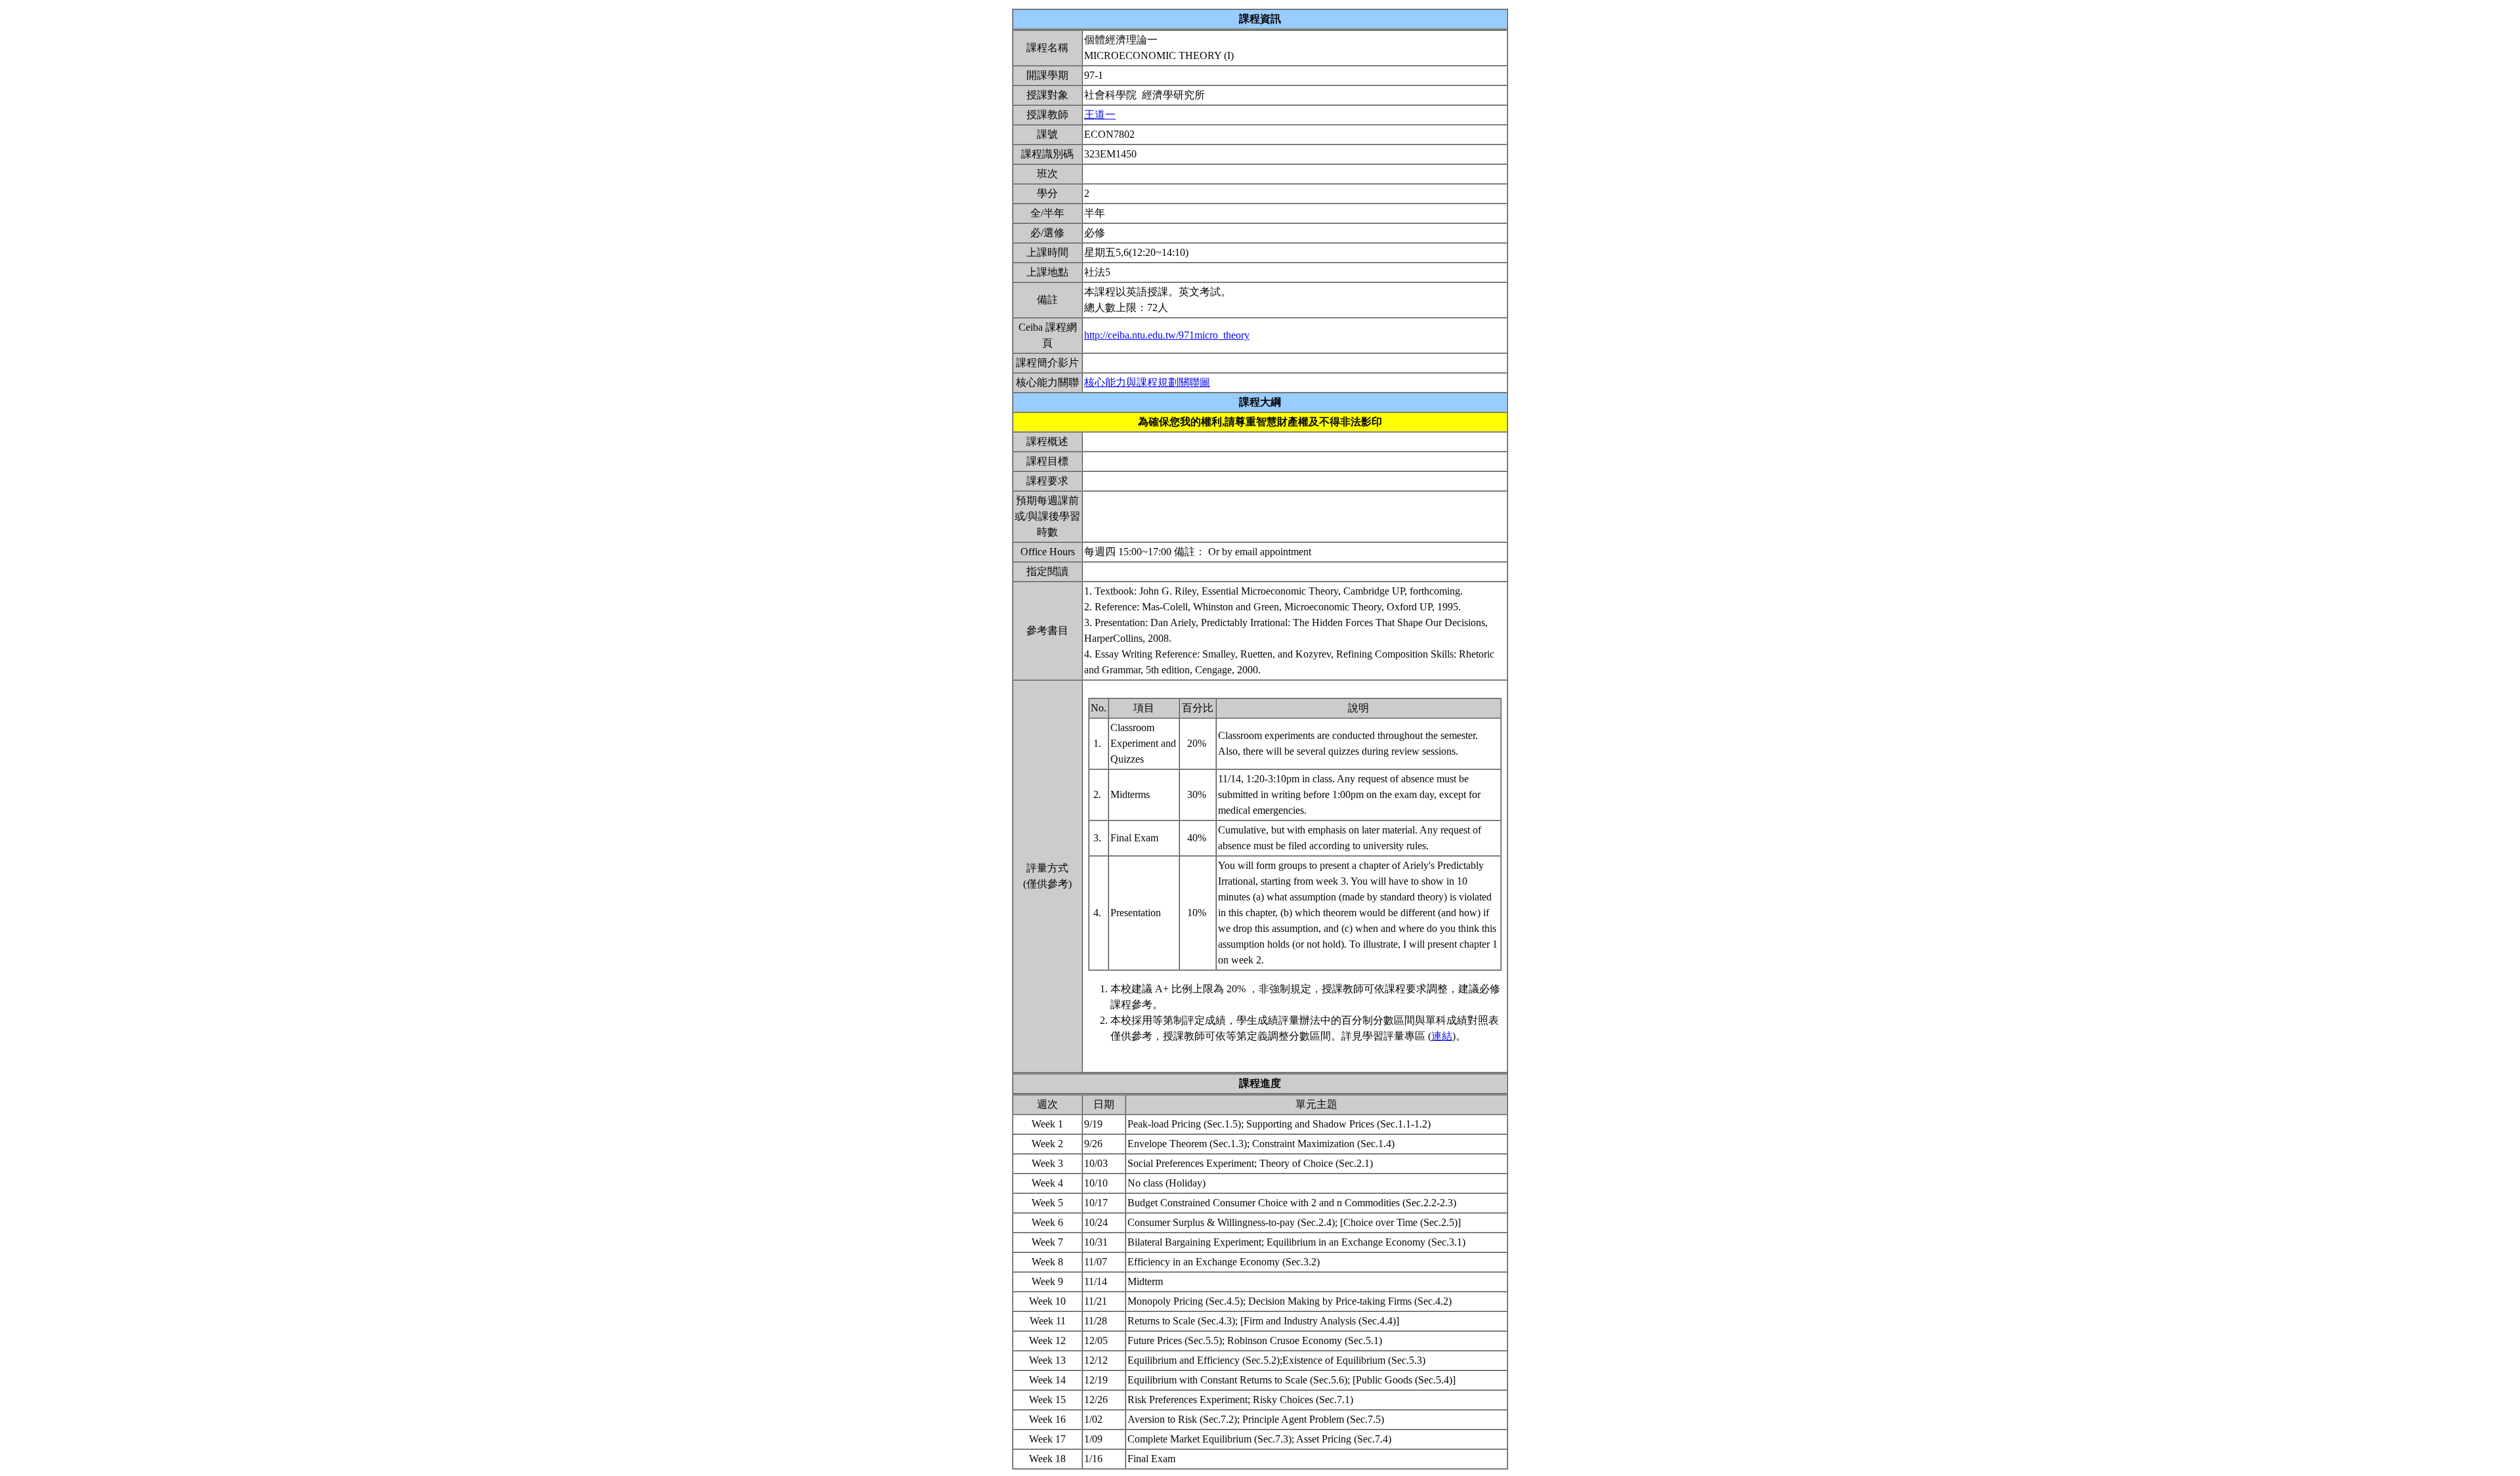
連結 (1442, 1036)
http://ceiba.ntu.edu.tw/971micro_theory (1167, 335)
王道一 (1100, 115)
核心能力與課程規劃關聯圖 (1147, 382)
